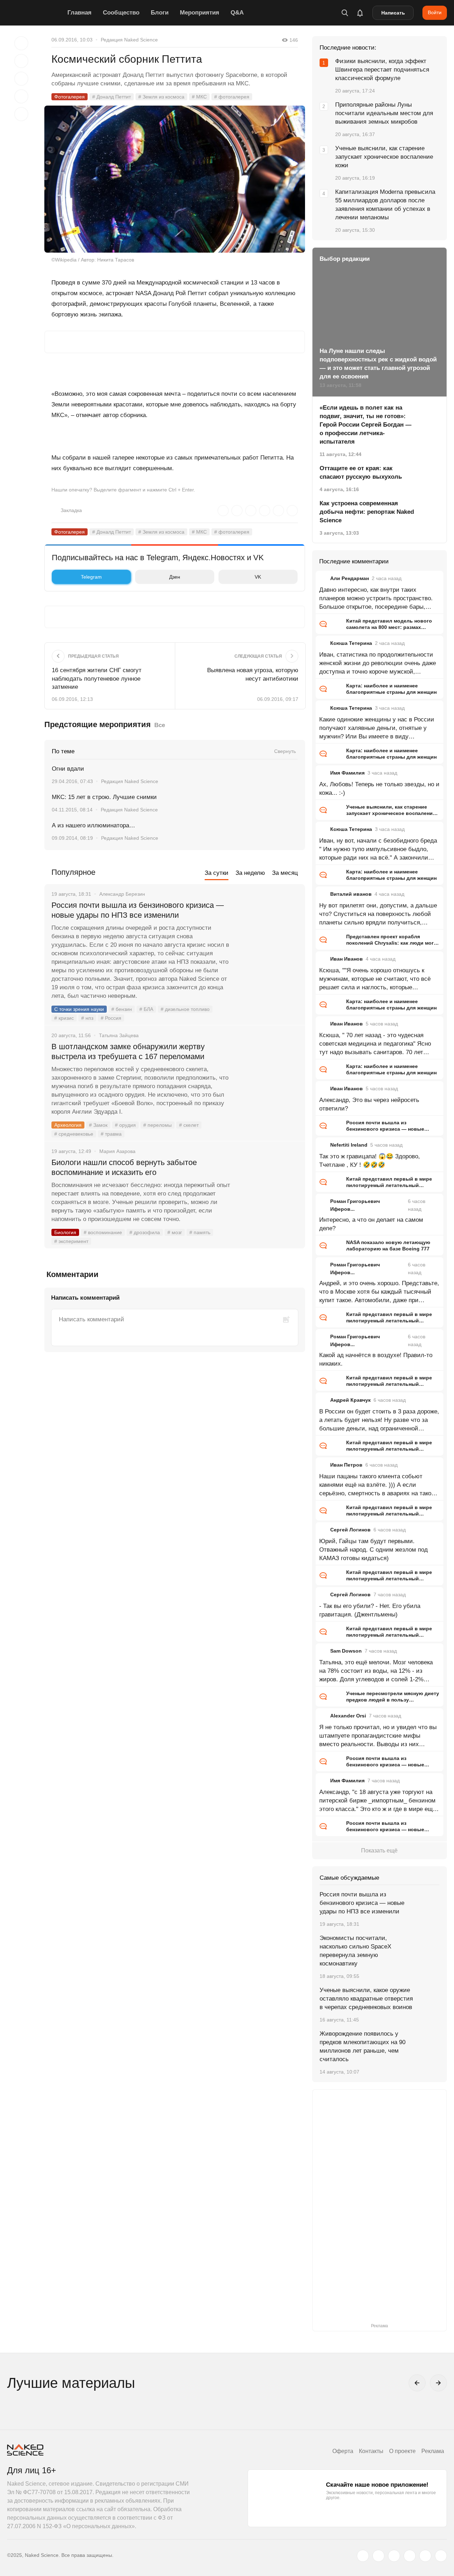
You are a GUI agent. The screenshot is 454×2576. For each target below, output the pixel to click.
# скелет (189, 1125)
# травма (111, 1134)
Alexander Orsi (348, 1716)
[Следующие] (438, 2383)
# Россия (111, 1018)
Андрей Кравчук (350, 1400)
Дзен (175, 577)
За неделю (250, 873)
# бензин (122, 1009)
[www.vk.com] (378, 2556)
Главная (79, 13)
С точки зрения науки (79, 1009)
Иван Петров (346, 1465)
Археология (68, 1125)
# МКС (199, 97)
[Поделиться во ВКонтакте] (21, 114)
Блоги (160, 13)
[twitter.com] (363, 2556)
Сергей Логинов (350, 1530)
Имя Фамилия (347, 773)
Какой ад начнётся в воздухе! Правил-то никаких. (376, 1359)
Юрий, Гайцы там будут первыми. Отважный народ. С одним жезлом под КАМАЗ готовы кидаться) (373, 1550)
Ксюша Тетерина (351, 643)
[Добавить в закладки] (21, 43)
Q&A (237, 13)
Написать (393, 13)
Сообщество (121, 13)
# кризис (64, 1018)
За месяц (285, 873)
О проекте (402, 2451)
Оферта (343, 2451)
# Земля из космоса (161, 97)
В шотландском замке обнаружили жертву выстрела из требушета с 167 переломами (128, 1051)
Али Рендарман (350, 578)
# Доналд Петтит (112, 97)
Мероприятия (200, 13)
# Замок (98, 1125)
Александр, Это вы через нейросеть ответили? (369, 1104)
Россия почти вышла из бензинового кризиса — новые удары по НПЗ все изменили (138, 910)
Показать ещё (379, 1851)
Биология (65, 1232)
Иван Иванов (347, 959)
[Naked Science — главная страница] (35, 13)
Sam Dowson (346, 1651)
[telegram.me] (425, 2556)
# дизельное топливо (185, 1009)
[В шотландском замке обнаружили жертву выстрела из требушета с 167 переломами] (268, 1073)
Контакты (371, 2451)
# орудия (125, 1125)
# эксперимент (71, 1241)
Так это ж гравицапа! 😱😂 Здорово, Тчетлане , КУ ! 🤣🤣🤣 (370, 1161)
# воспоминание (103, 1232)
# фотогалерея (232, 97)
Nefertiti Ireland (349, 1145)
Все (160, 725)
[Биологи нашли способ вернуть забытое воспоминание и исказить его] (268, 1189)
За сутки (217, 873)
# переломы (157, 1125)
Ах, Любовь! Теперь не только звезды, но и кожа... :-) (379, 789)
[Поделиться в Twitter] (21, 79)
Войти (435, 12)
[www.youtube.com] (394, 2556)
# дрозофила (145, 1232)
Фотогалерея (70, 97)
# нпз (87, 1018)
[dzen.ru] (410, 2556)
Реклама (433, 2451)
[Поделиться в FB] (21, 61)
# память (200, 1232)
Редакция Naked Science (129, 40)
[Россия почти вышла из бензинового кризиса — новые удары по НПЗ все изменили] (268, 932)
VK (258, 577)
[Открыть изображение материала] (175, 179)
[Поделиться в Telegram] (21, 96)
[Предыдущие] (417, 2383)
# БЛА (146, 1009)
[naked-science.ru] (441, 2556)
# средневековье (74, 1134)
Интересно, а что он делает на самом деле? (371, 1224)
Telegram (91, 577)
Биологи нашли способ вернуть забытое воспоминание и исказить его (124, 1167)
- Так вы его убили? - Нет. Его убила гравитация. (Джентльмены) (370, 1610)
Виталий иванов (351, 894)
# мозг (175, 1232)
